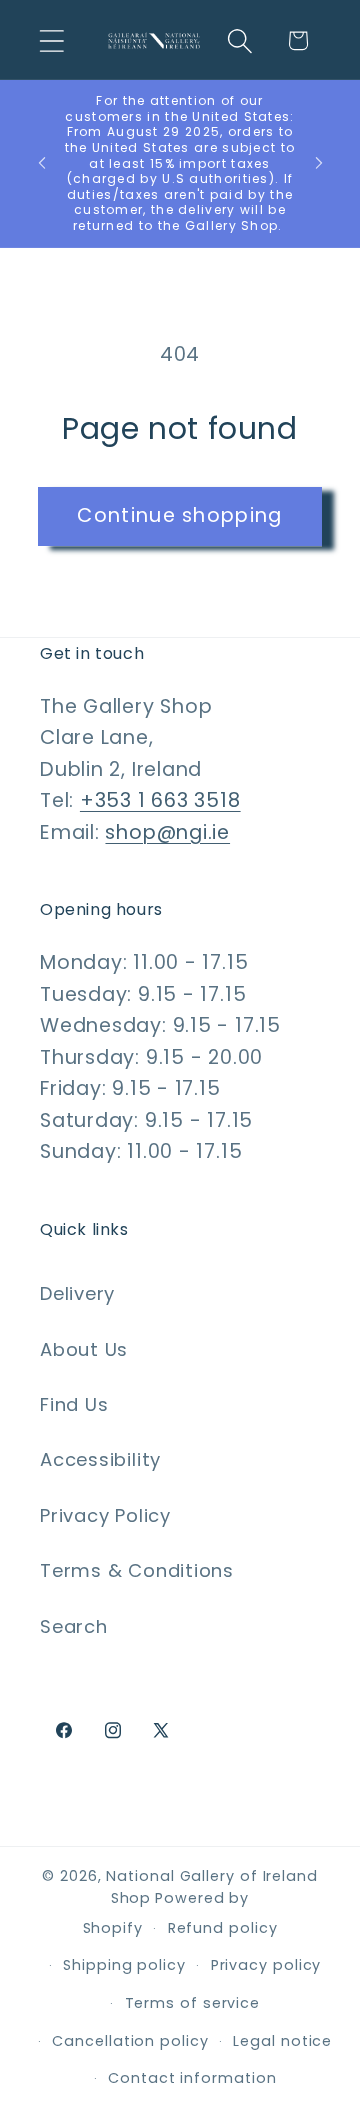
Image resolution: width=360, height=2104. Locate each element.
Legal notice (282, 2041)
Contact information (192, 2078)
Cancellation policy (130, 2041)
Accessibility (100, 1459)
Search (74, 1626)
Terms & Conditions (137, 1570)
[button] (51, 40)
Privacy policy (266, 1965)
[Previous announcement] (42, 163)
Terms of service (193, 2003)
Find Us (74, 1404)
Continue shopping (179, 515)
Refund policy (223, 1928)
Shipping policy (124, 1965)
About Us (84, 1349)
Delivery (77, 1293)
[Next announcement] (319, 163)
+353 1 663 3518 (160, 800)
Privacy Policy (105, 1515)
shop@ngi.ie (167, 832)
